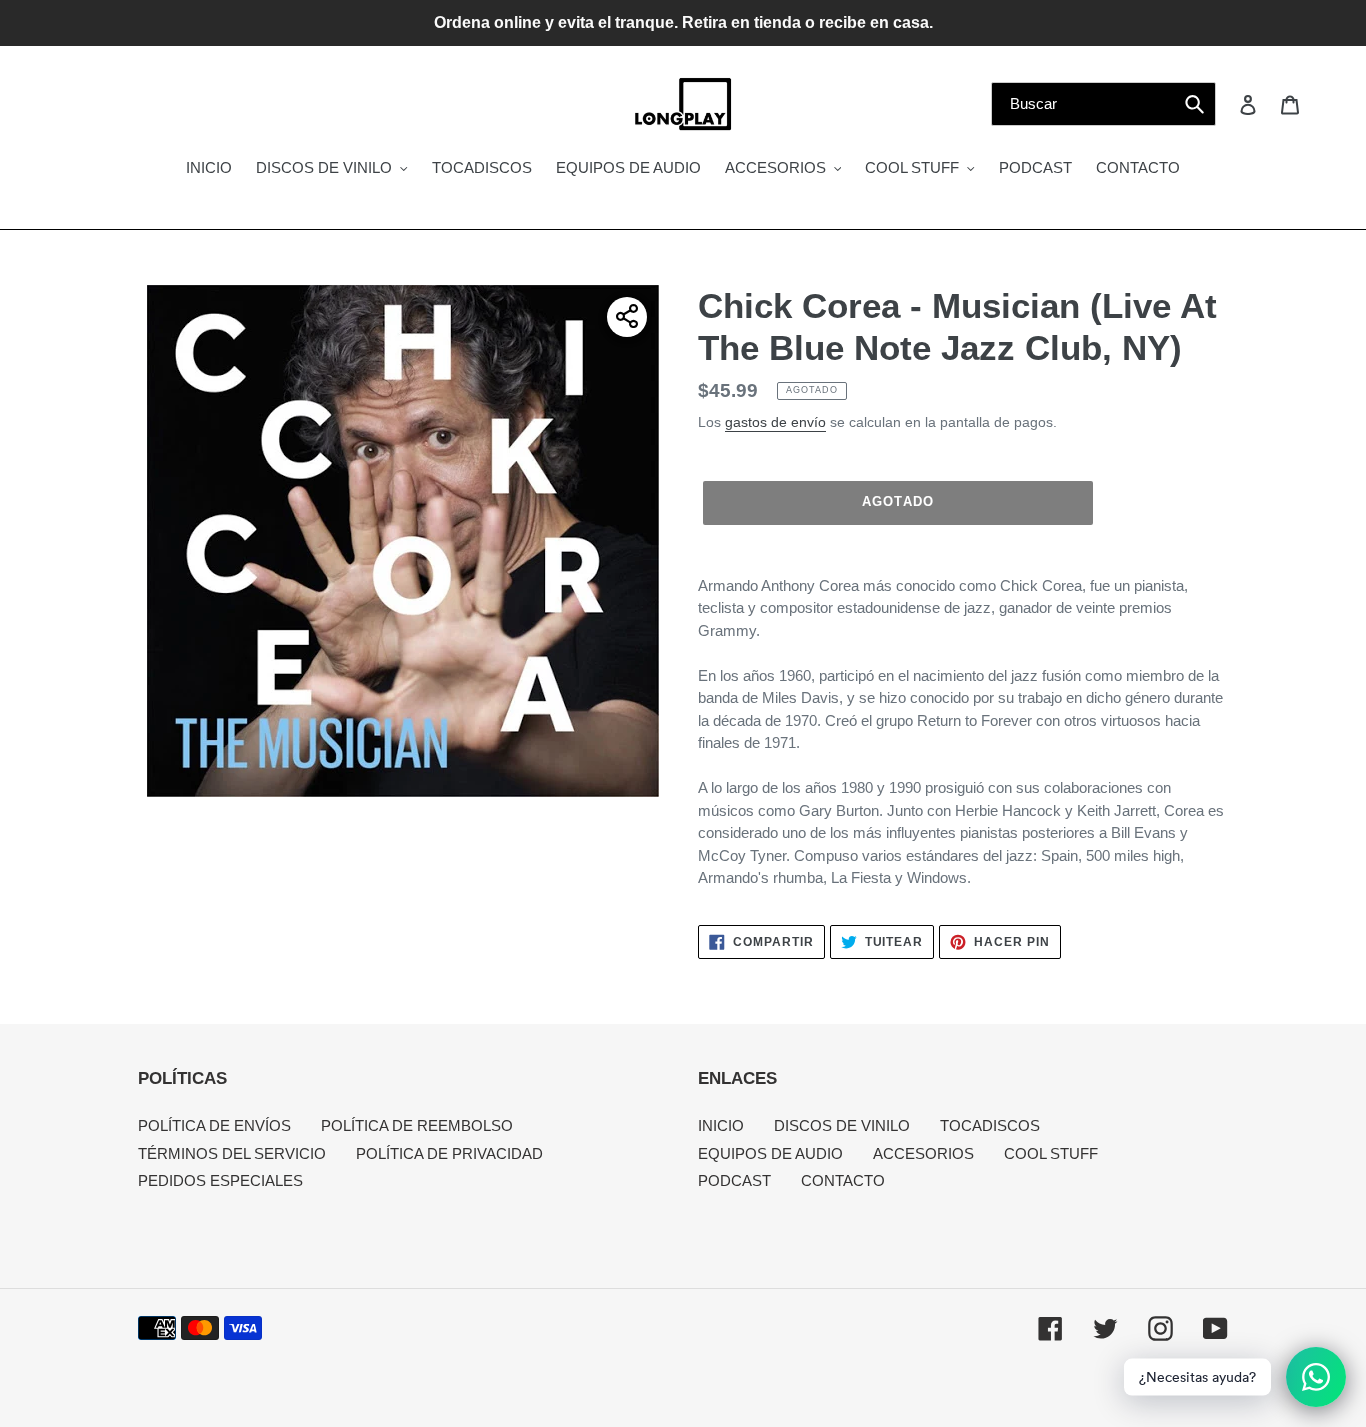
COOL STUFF (1051, 1153)
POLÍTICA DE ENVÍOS (214, 1125)
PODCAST (734, 1180)
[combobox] (1103, 104)
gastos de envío (775, 422)
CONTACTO (843, 1180)
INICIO (721, 1125)
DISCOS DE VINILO (842, 1125)
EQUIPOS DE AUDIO (770, 1153)
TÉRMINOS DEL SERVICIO (232, 1153)
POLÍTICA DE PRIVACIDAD (449, 1153)
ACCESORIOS (923, 1153)
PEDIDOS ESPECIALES (220, 1180)
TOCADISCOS (990, 1125)
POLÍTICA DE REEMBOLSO (417, 1125)
